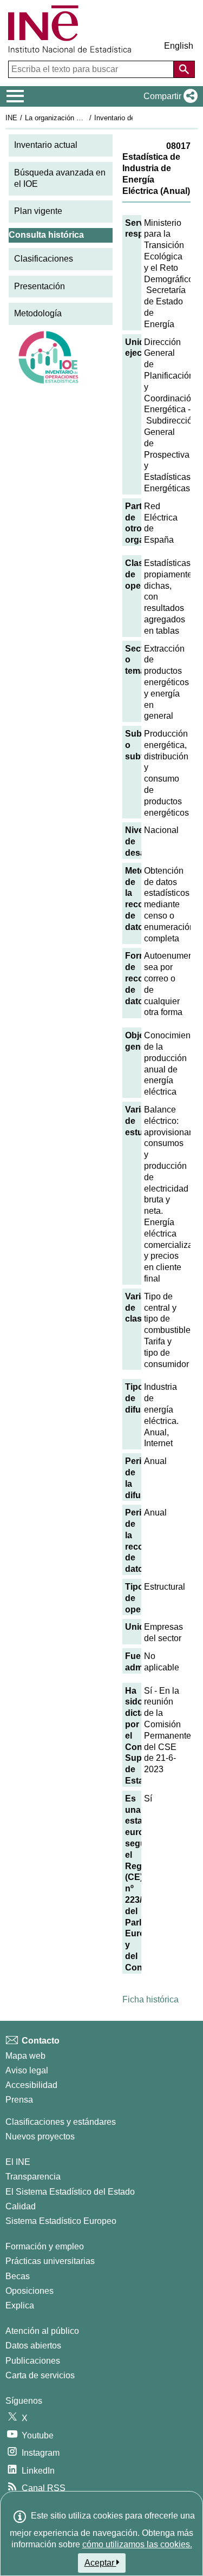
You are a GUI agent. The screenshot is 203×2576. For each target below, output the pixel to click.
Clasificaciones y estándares (61, 2122)
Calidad (21, 2206)
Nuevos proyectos (40, 2136)
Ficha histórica (150, 1999)
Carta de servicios (40, 2375)
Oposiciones (30, 2291)
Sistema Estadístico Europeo (61, 2221)
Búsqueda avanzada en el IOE (60, 178)
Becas (18, 2276)
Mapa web (25, 2056)
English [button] (179, 46)
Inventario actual (46, 145)
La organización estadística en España (86, 118)
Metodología (38, 313)
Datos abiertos (33, 2346)
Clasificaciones (44, 259)
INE (11, 118)
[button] (168, 96)
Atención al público (42, 2331)
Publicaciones (33, 2361)
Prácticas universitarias (50, 2261)
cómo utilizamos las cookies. (137, 2544)
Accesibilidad (31, 2085)
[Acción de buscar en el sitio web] (184, 69)
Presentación (40, 286)
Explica (20, 2305)
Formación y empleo (45, 2246)
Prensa (19, 2100)
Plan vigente (38, 211)
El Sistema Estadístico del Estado (70, 2192)
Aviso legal (27, 2070)
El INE (18, 2162)
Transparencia (33, 2177)
